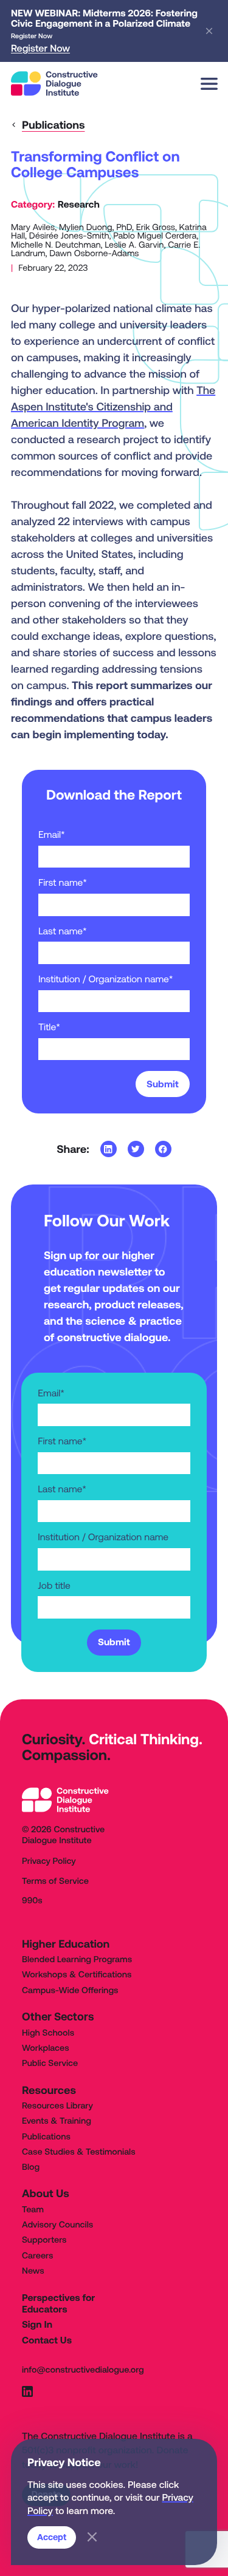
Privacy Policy (49, 1861)
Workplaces (46, 2048)
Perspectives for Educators (58, 2304)
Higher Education (66, 1944)
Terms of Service (55, 1881)
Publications (46, 2137)
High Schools (48, 2033)
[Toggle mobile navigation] (209, 84)
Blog (31, 2167)
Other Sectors (58, 2017)
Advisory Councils (57, 2225)
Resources (49, 2090)
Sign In (37, 2325)
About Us (46, 2193)
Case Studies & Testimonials (79, 2152)
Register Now (40, 49)
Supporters (44, 2240)
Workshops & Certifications (77, 1975)
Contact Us (47, 2340)
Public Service (50, 2064)
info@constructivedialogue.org (83, 2370)
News (33, 2271)
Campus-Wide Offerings (70, 1991)
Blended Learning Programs (77, 1960)
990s (32, 1901)
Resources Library (57, 2106)
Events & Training (57, 2121)
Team (33, 2210)
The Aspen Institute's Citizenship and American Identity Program (113, 406)
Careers (37, 2256)
